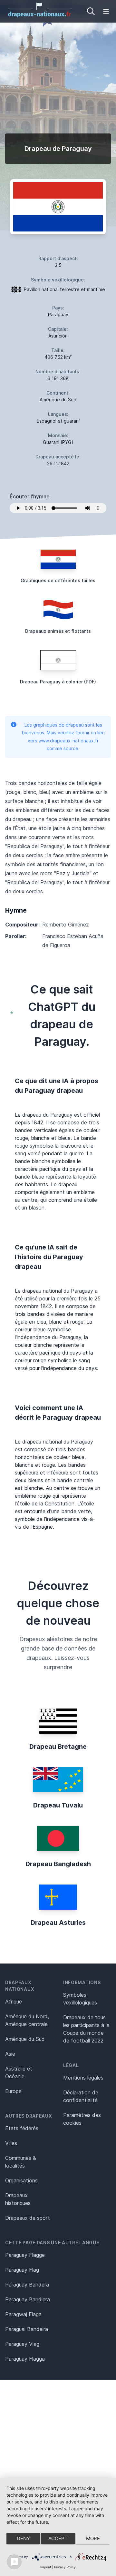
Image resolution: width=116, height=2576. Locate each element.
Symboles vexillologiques (80, 1999)
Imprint (46, 2567)
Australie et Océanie (19, 2072)
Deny (23, 2538)
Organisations (21, 2180)
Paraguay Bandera (27, 2285)
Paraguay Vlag (22, 2344)
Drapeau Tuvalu (58, 1805)
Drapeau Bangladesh (58, 1864)
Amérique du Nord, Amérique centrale (27, 2020)
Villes (11, 2143)
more (93, 2538)
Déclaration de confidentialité (81, 2096)
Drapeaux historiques (18, 2199)
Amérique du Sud (25, 2039)
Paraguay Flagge (25, 2255)
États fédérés (22, 2128)
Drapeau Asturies (58, 1923)
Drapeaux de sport (28, 2218)
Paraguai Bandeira (27, 2329)
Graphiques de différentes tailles (58, 580)
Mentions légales (83, 2078)
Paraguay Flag (22, 2270)
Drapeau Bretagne (58, 1747)
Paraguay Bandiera (28, 2299)
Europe (13, 2091)
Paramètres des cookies (82, 2119)
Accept (58, 2538)
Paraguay (58, 314)
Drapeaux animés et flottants (58, 631)
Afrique (14, 2002)
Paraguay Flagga (25, 2359)
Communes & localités (21, 2162)
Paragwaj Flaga (23, 2314)
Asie (10, 2054)
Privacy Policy (65, 2567)
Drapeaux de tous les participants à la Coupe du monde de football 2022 (86, 2029)
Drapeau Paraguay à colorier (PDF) (58, 682)
